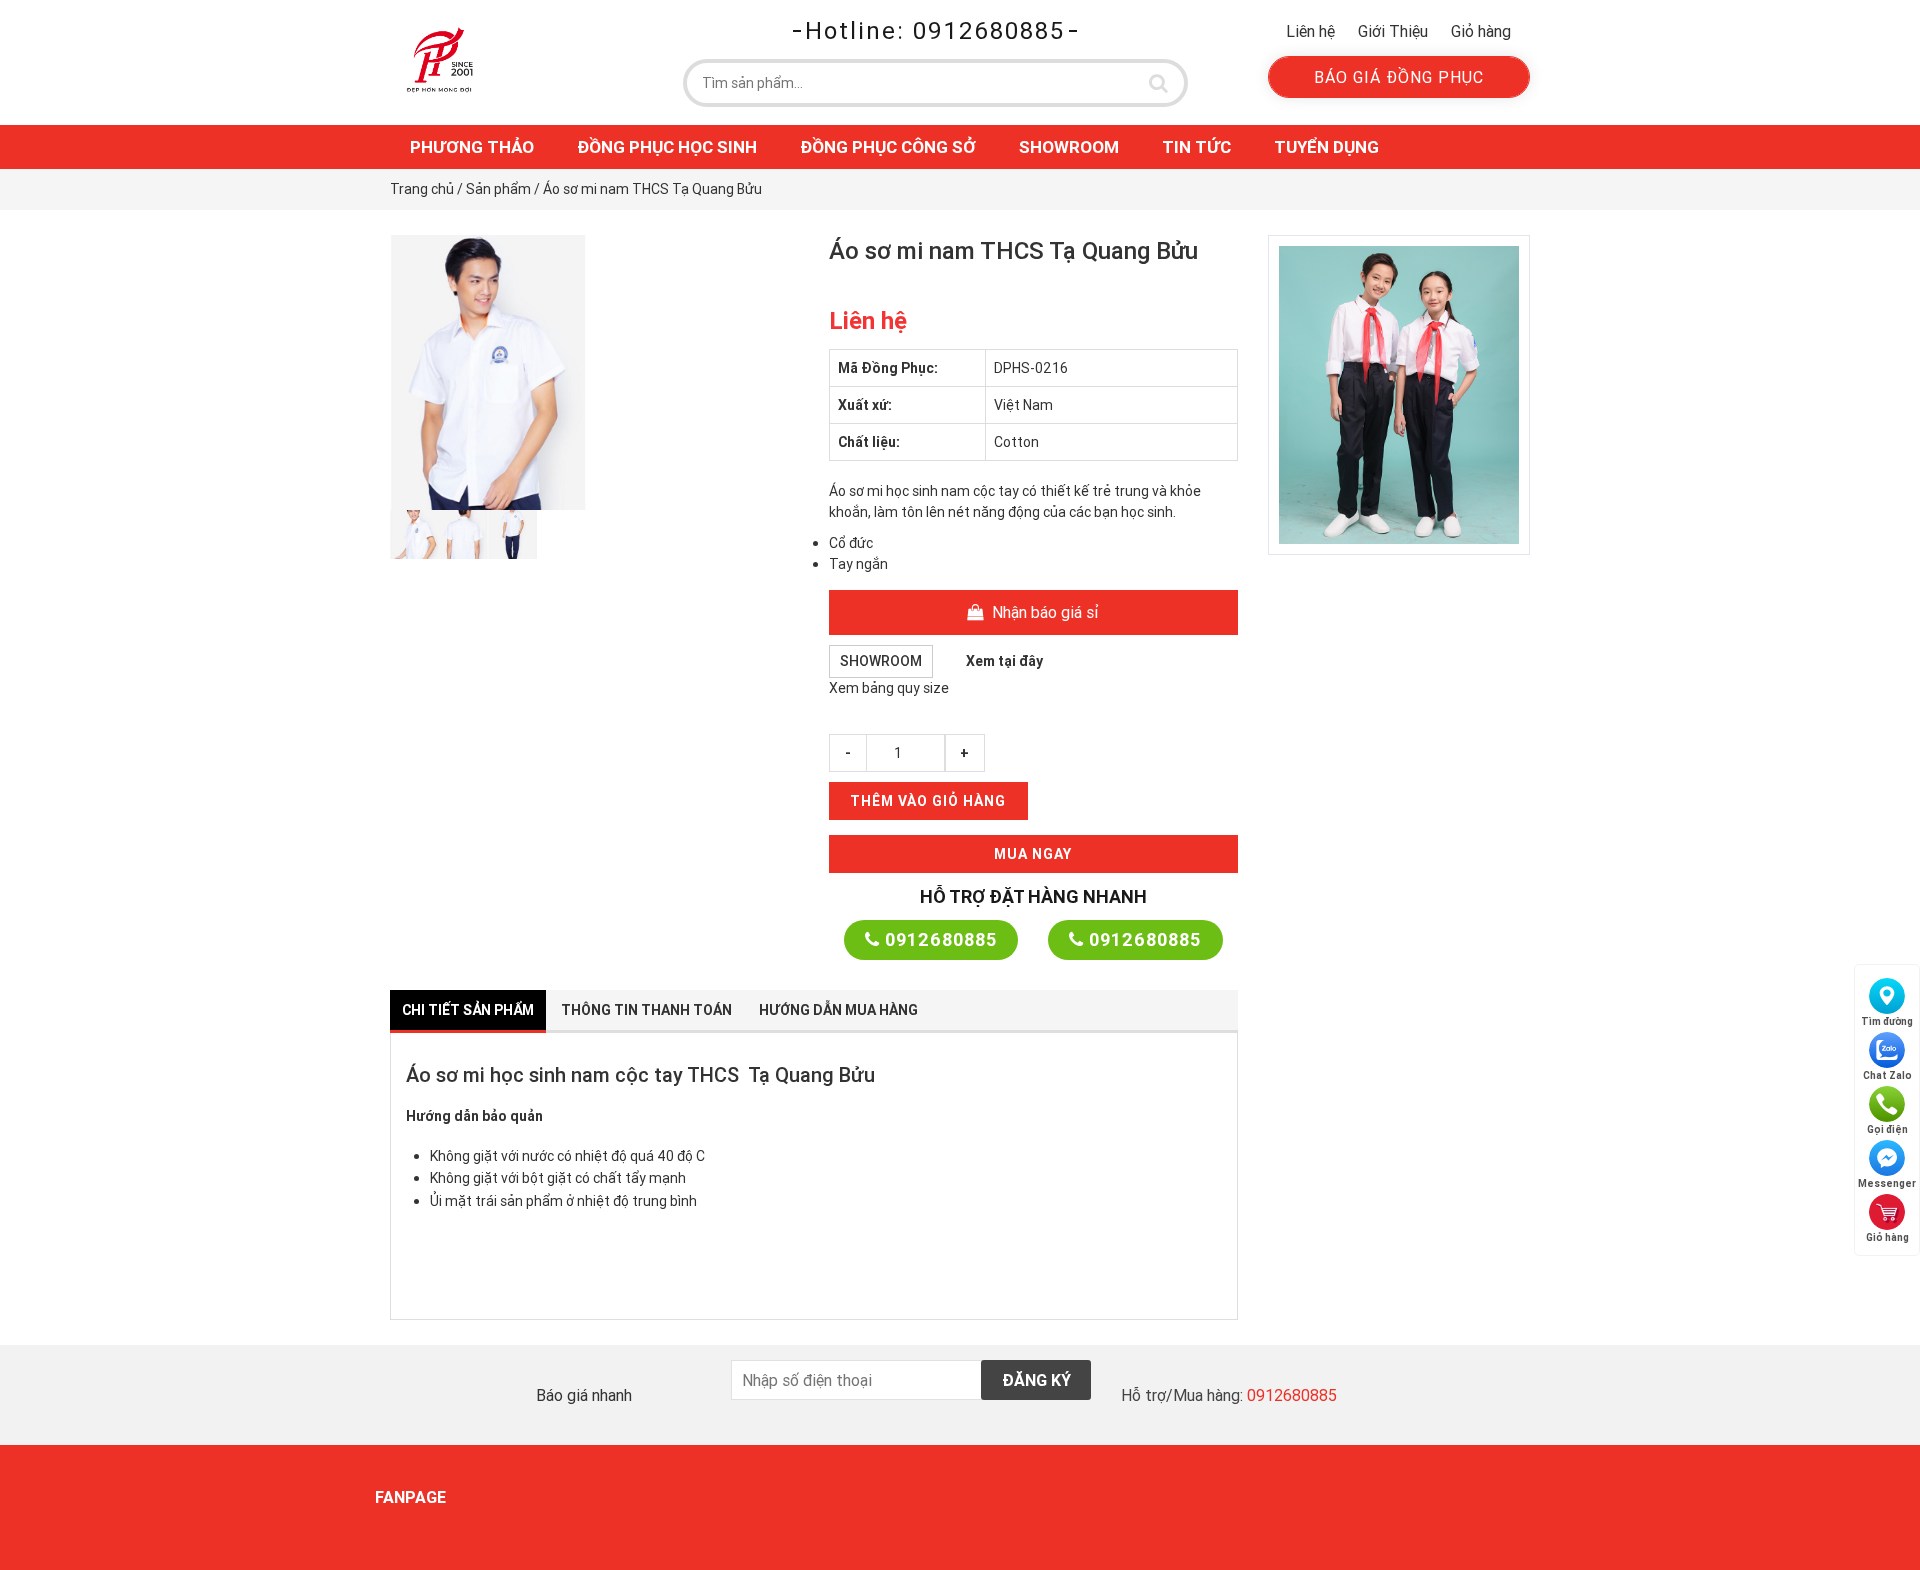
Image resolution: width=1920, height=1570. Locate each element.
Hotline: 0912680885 (935, 30)
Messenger (1887, 1183)
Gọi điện (1887, 1129)
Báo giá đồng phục (1399, 77)
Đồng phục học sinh (667, 147)
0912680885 (938, 939)
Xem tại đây (1004, 661)
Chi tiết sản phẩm (468, 1010)
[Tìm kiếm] (1159, 83)
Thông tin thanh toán (646, 1010)
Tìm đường (1887, 1021)
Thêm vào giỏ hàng (928, 801)
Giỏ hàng (1481, 31)
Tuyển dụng (1326, 147)
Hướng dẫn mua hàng (838, 1010)
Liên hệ (1310, 31)
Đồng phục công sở (888, 147)
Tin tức (1196, 147)
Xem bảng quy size (889, 688)
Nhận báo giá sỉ (1043, 612)
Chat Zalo (1887, 1075)
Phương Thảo (472, 147)
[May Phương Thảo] (440, 59)
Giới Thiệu (1393, 31)
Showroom (1069, 147)
